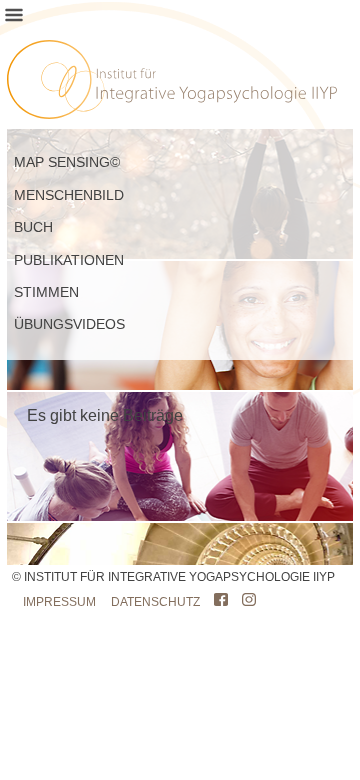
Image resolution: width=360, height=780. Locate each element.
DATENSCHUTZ (155, 602)
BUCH (33, 227)
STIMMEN (46, 292)
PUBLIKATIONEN (69, 260)
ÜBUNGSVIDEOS (69, 324)
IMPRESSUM (59, 602)
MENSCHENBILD (69, 195)
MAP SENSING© (67, 162)
